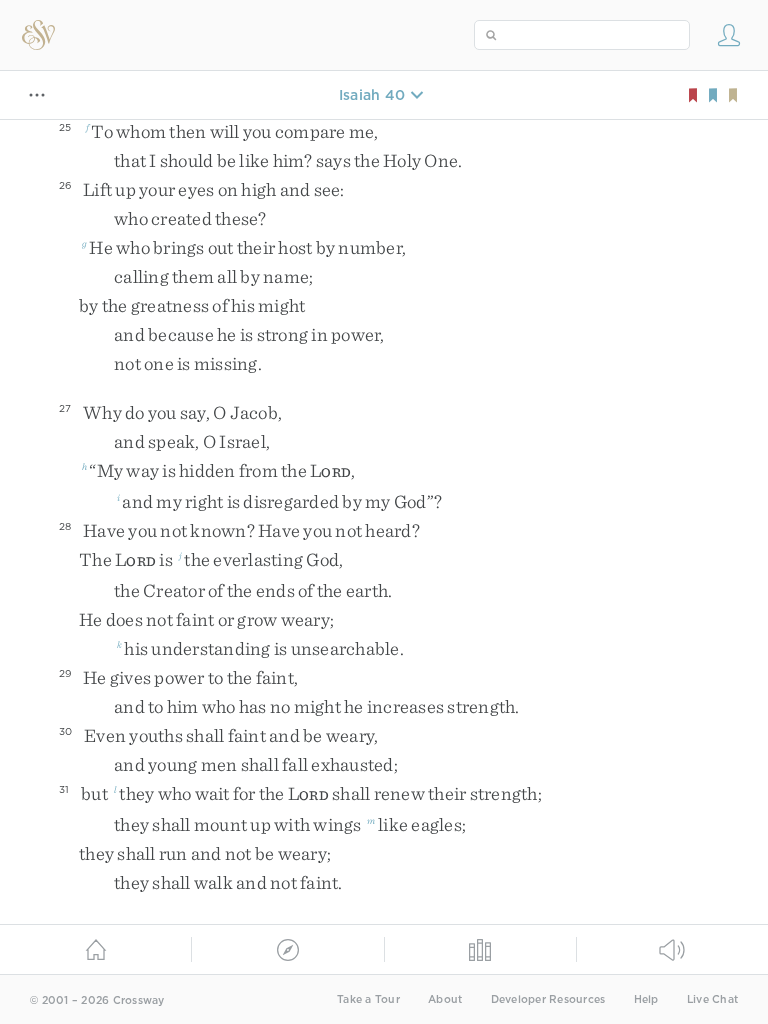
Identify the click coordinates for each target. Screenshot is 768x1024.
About (445, 999)
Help (646, 999)
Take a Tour (368, 999)
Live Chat (712, 999)
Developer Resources (548, 999)
